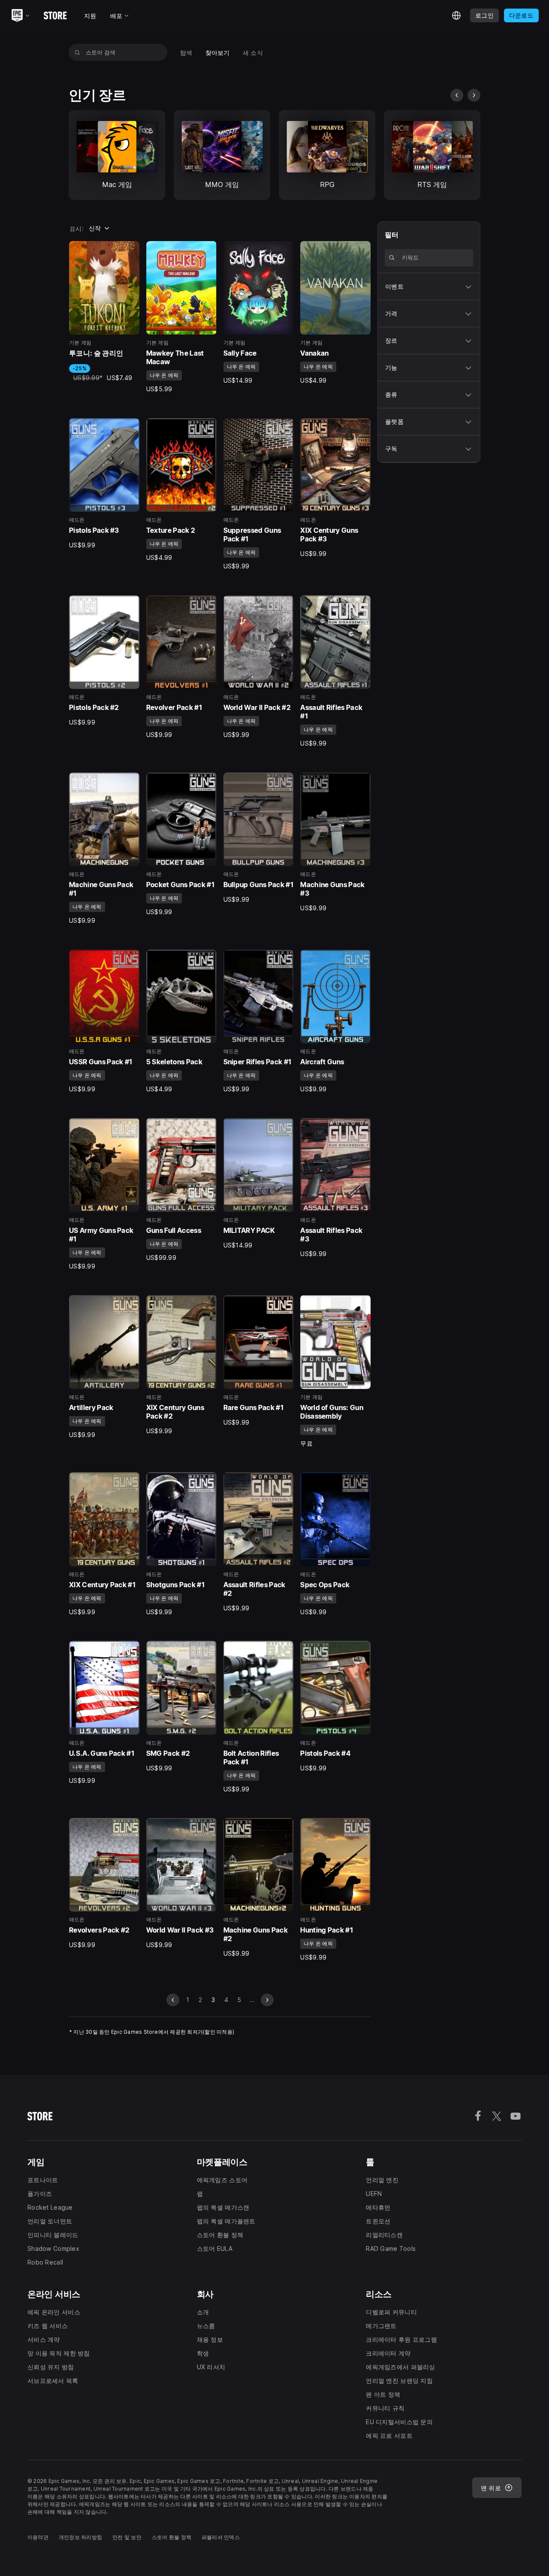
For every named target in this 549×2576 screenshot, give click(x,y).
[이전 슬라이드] (457, 95)
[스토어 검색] (77, 52)
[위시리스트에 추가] (130, 251)
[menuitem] (186, 53)
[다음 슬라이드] (474, 95)
